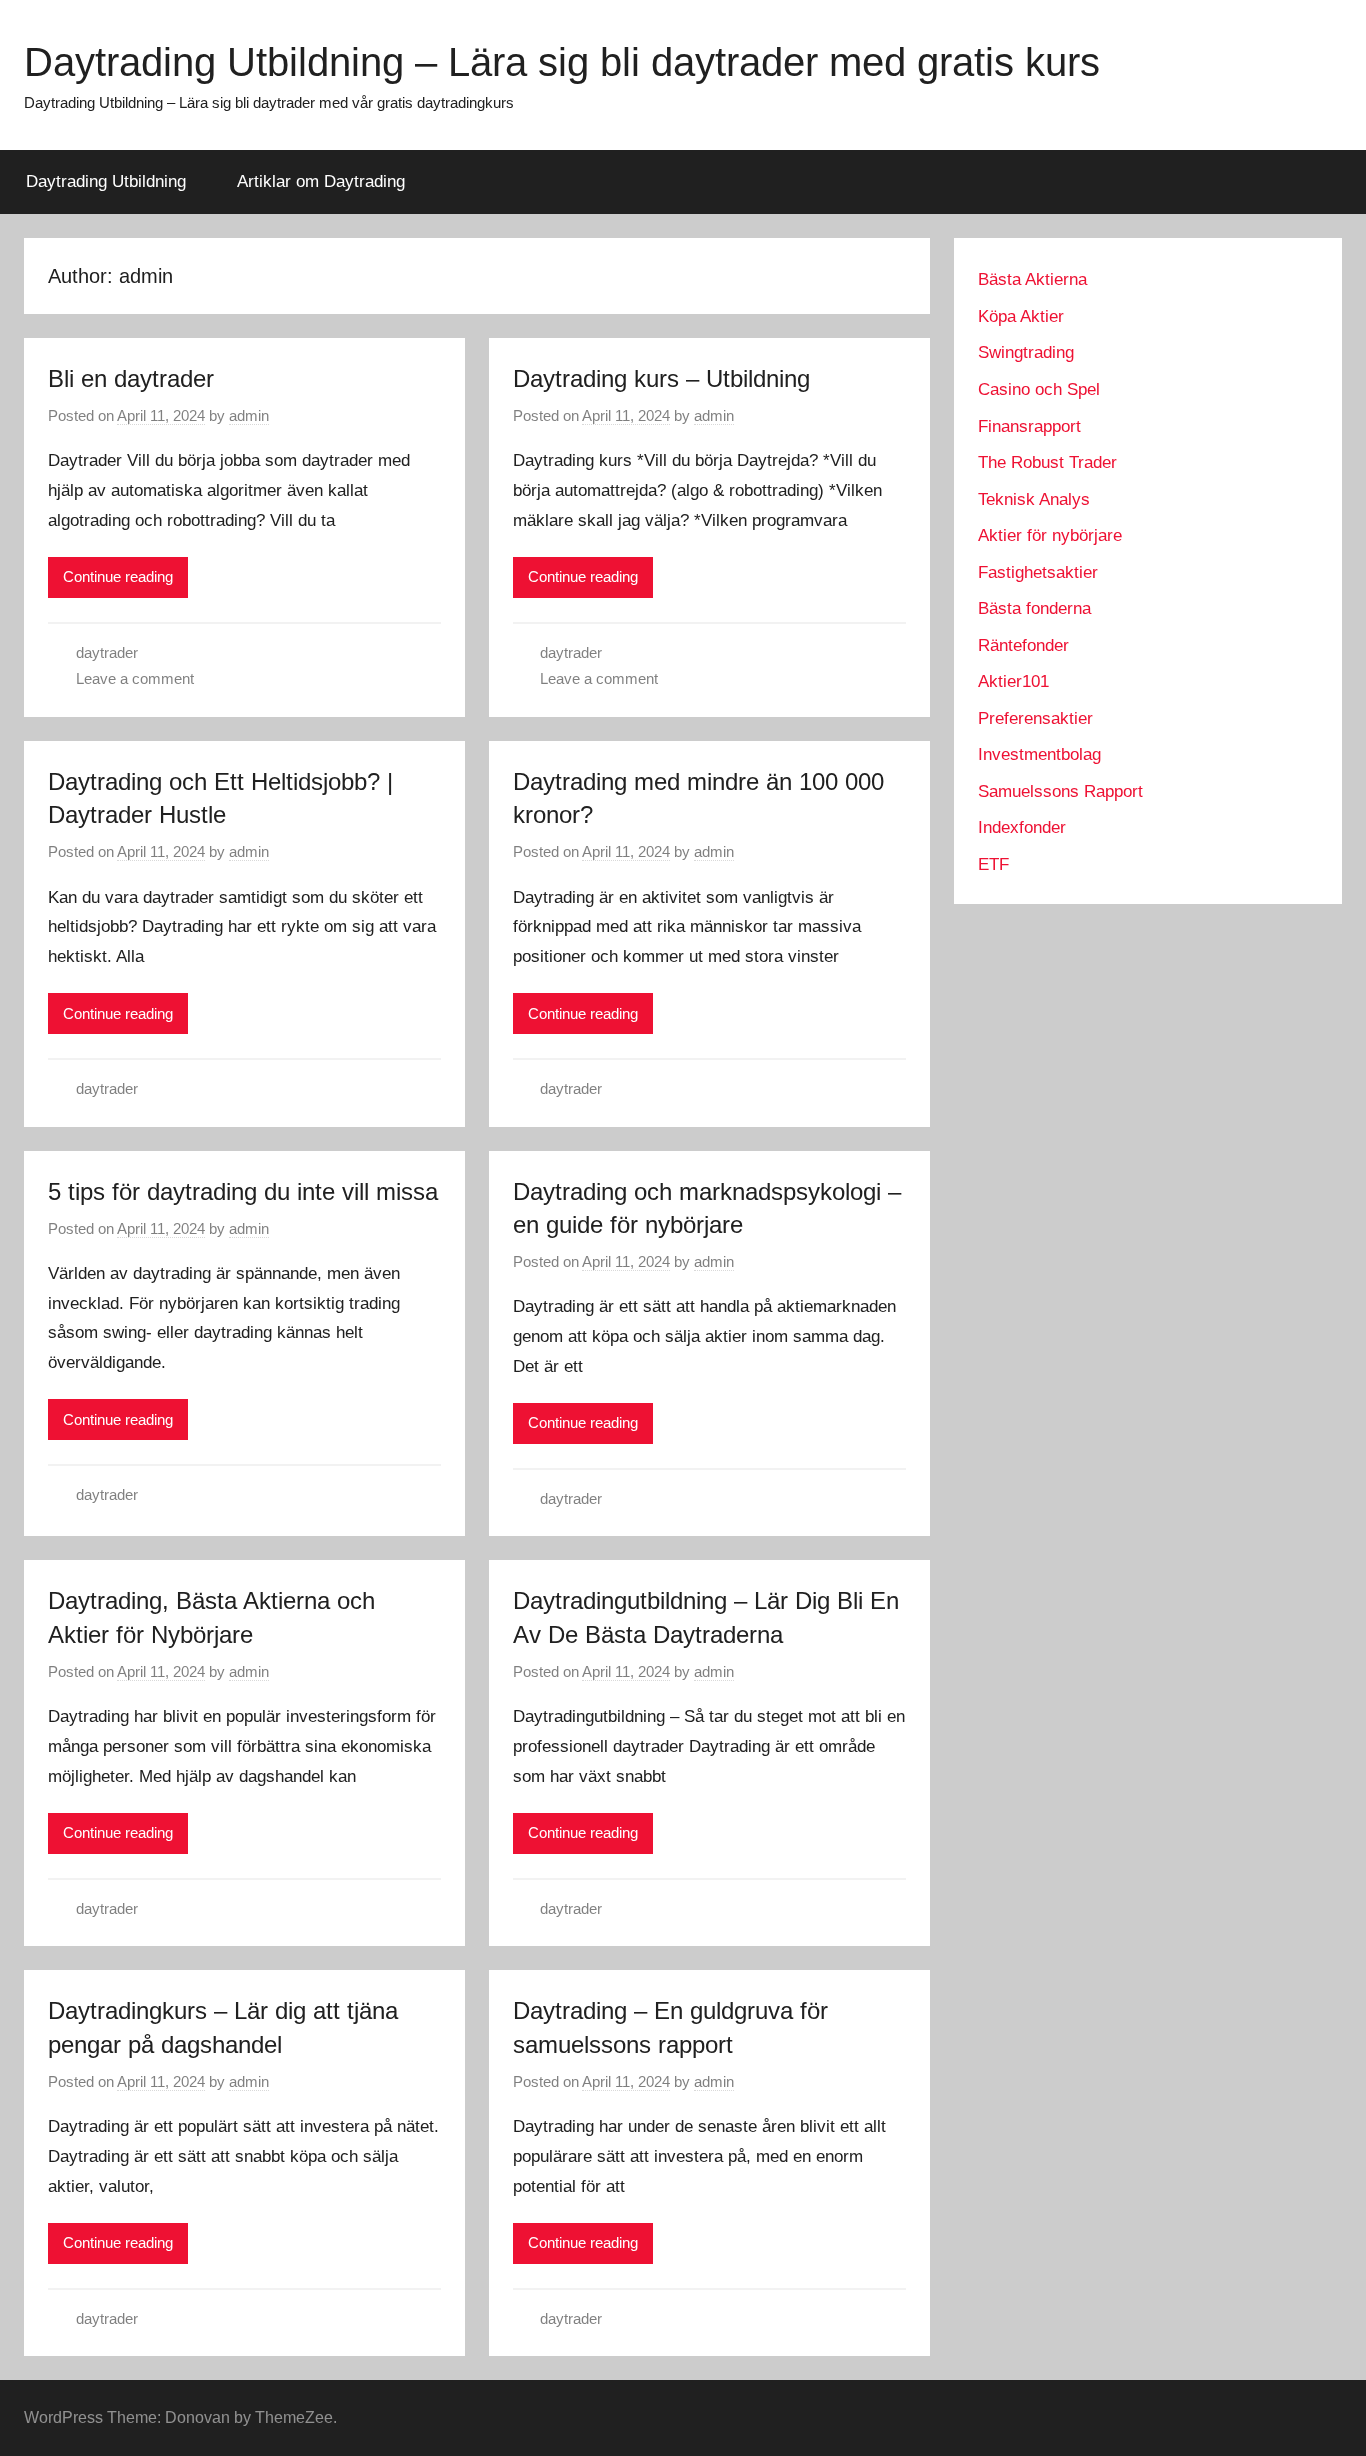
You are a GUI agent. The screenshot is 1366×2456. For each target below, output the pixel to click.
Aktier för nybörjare (1050, 535)
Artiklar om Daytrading (321, 181)
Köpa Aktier (1021, 316)
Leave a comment (135, 678)
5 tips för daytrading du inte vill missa (243, 1191)
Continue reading (118, 576)
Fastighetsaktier (1038, 572)
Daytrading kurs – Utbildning (661, 378)
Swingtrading (1026, 352)
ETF (993, 864)
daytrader (107, 652)
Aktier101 (1013, 681)
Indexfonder (1022, 827)
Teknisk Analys (1034, 499)
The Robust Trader (1047, 462)
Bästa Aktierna (1032, 279)
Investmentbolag (1039, 754)
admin (249, 415)
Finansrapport (1029, 426)
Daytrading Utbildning (106, 181)
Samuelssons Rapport (1060, 791)
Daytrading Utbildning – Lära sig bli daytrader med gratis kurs (562, 62)
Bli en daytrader (131, 378)
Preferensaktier (1035, 718)
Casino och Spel (1039, 389)
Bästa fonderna (1034, 608)
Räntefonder (1023, 645)
